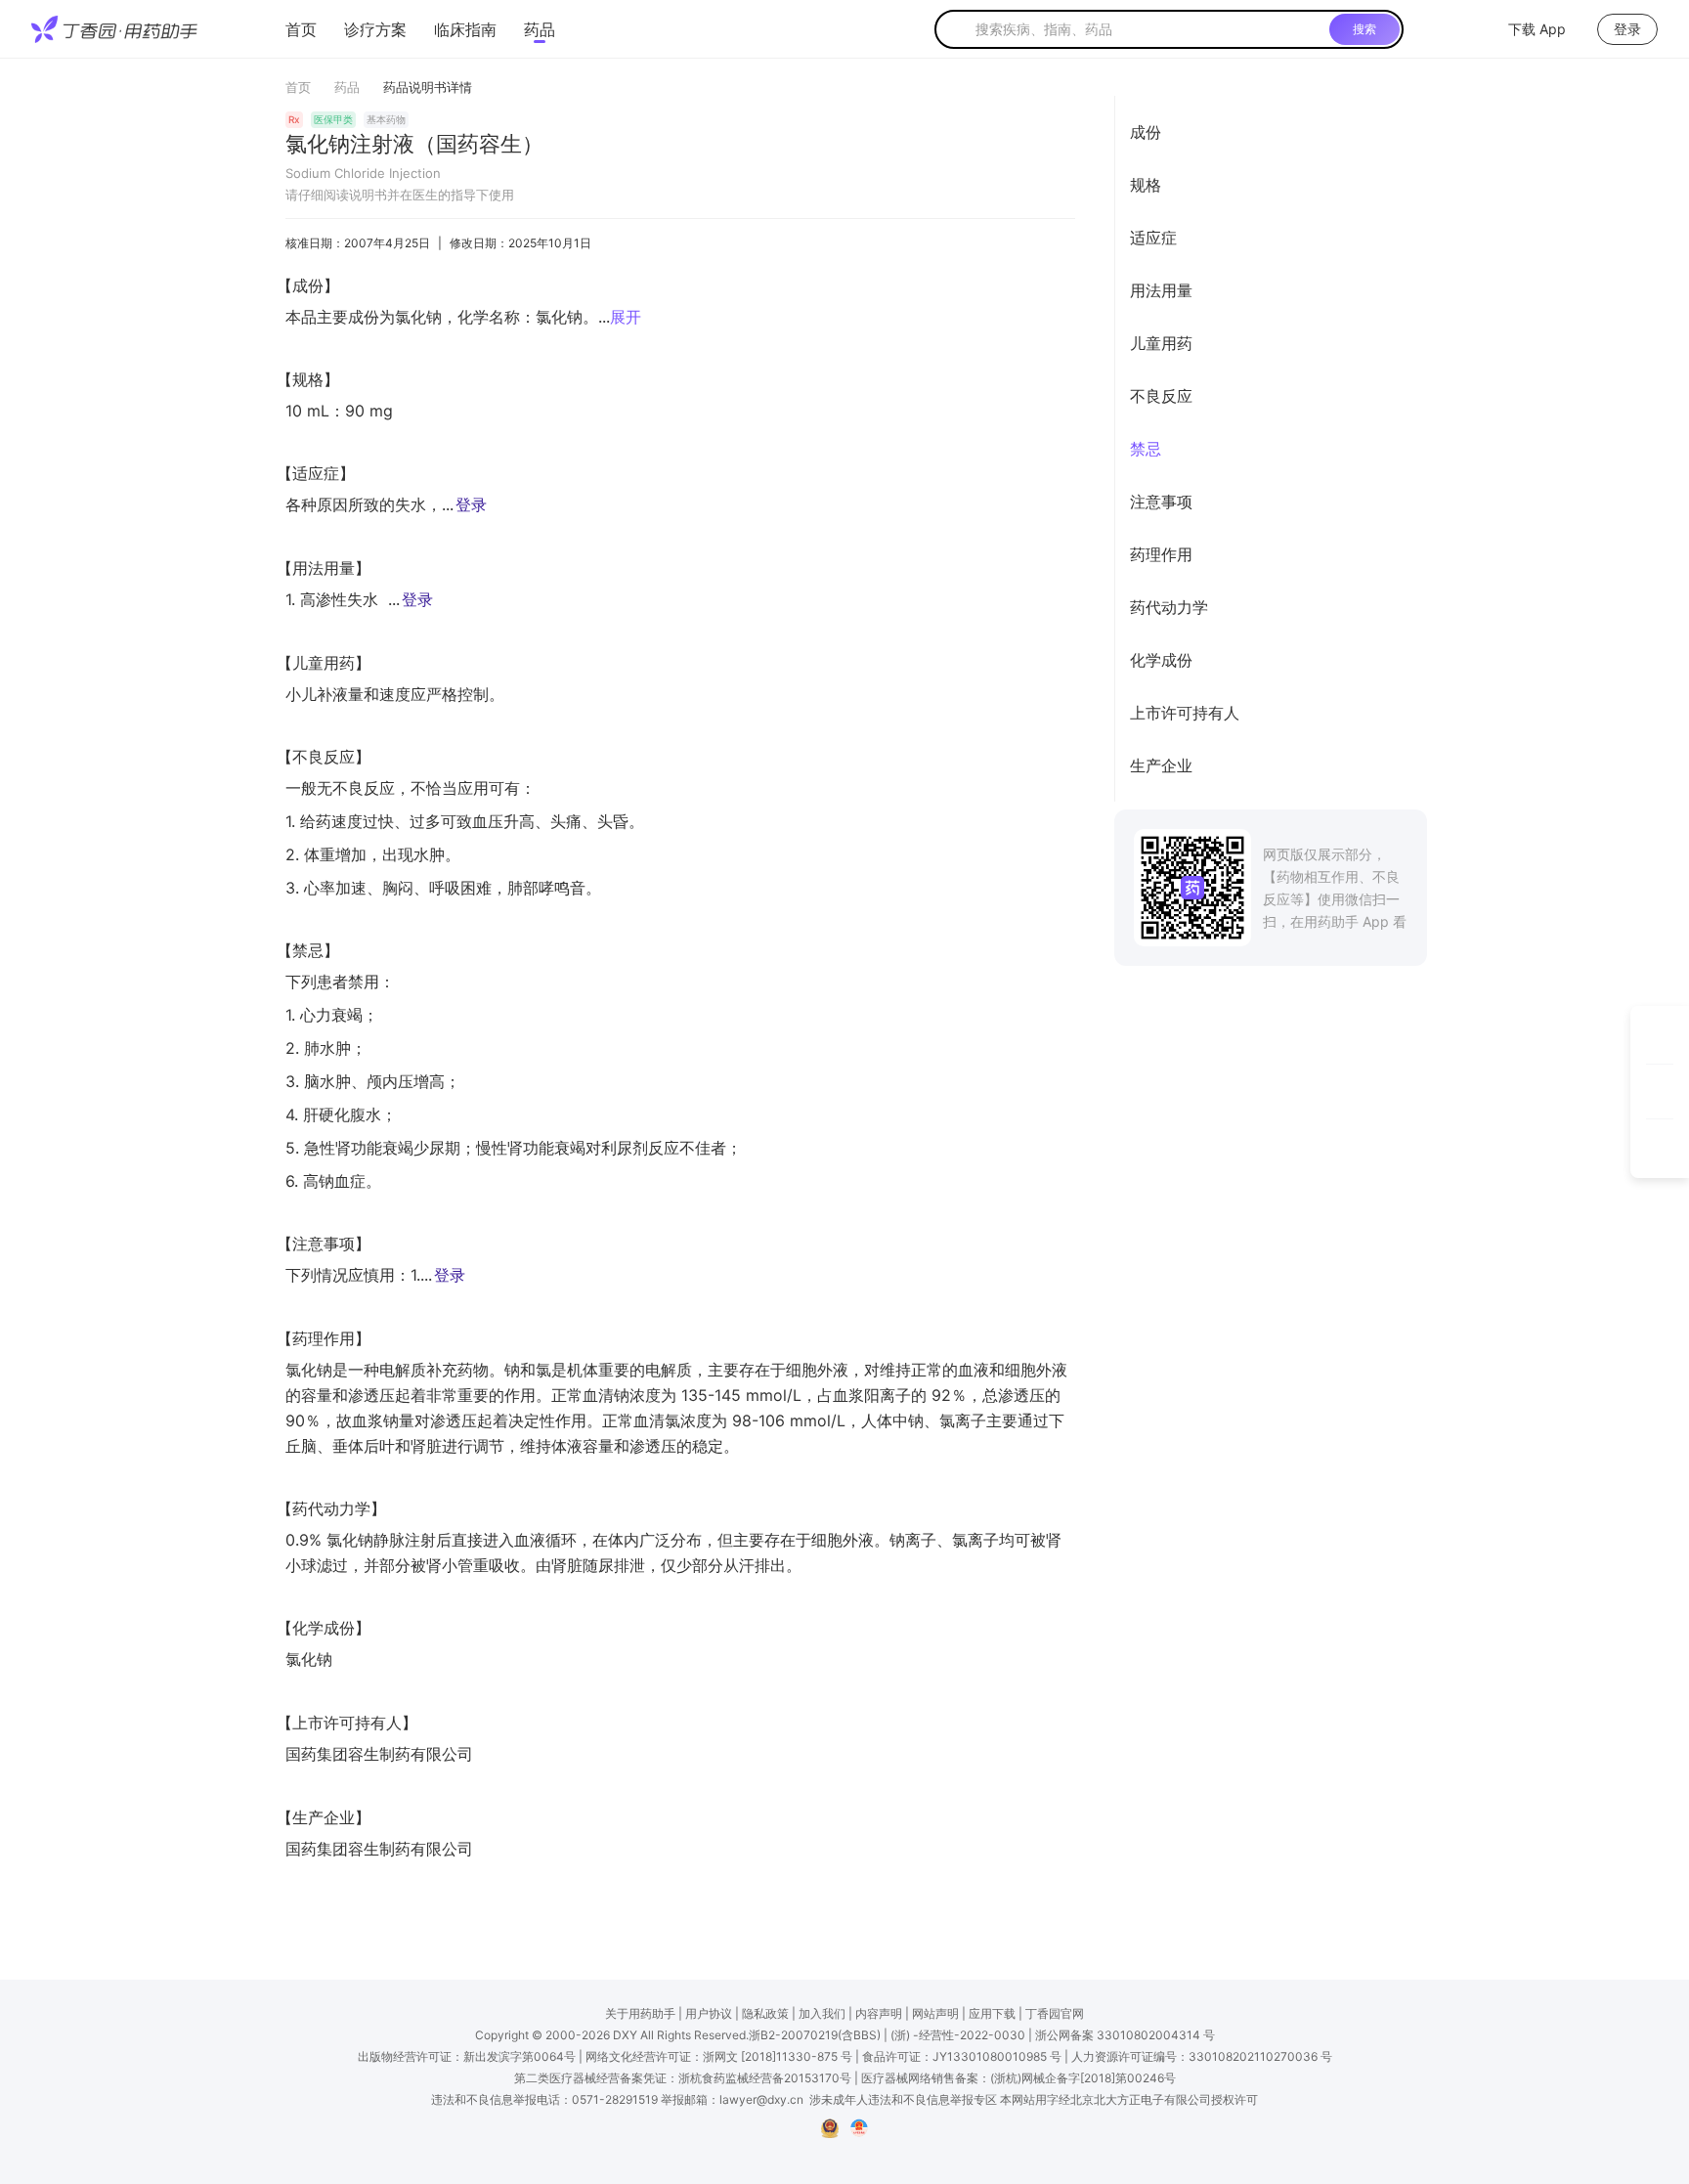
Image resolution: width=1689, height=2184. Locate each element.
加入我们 (822, 2013)
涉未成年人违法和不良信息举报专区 (903, 2099)
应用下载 (992, 2013)
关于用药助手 (640, 2013)
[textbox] (1148, 29)
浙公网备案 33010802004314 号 (1125, 2035)
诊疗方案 (375, 29)
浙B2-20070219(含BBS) (815, 2035)
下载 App (1537, 29)
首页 (301, 29)
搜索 (1364, 29)
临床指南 (465, 29)
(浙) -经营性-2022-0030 (958, 2035)
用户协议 (709, 2013)
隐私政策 (765, 2013)
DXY (625, 2035)
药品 (540, 29)
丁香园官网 (1055, 2013)
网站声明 (935, 2013)
